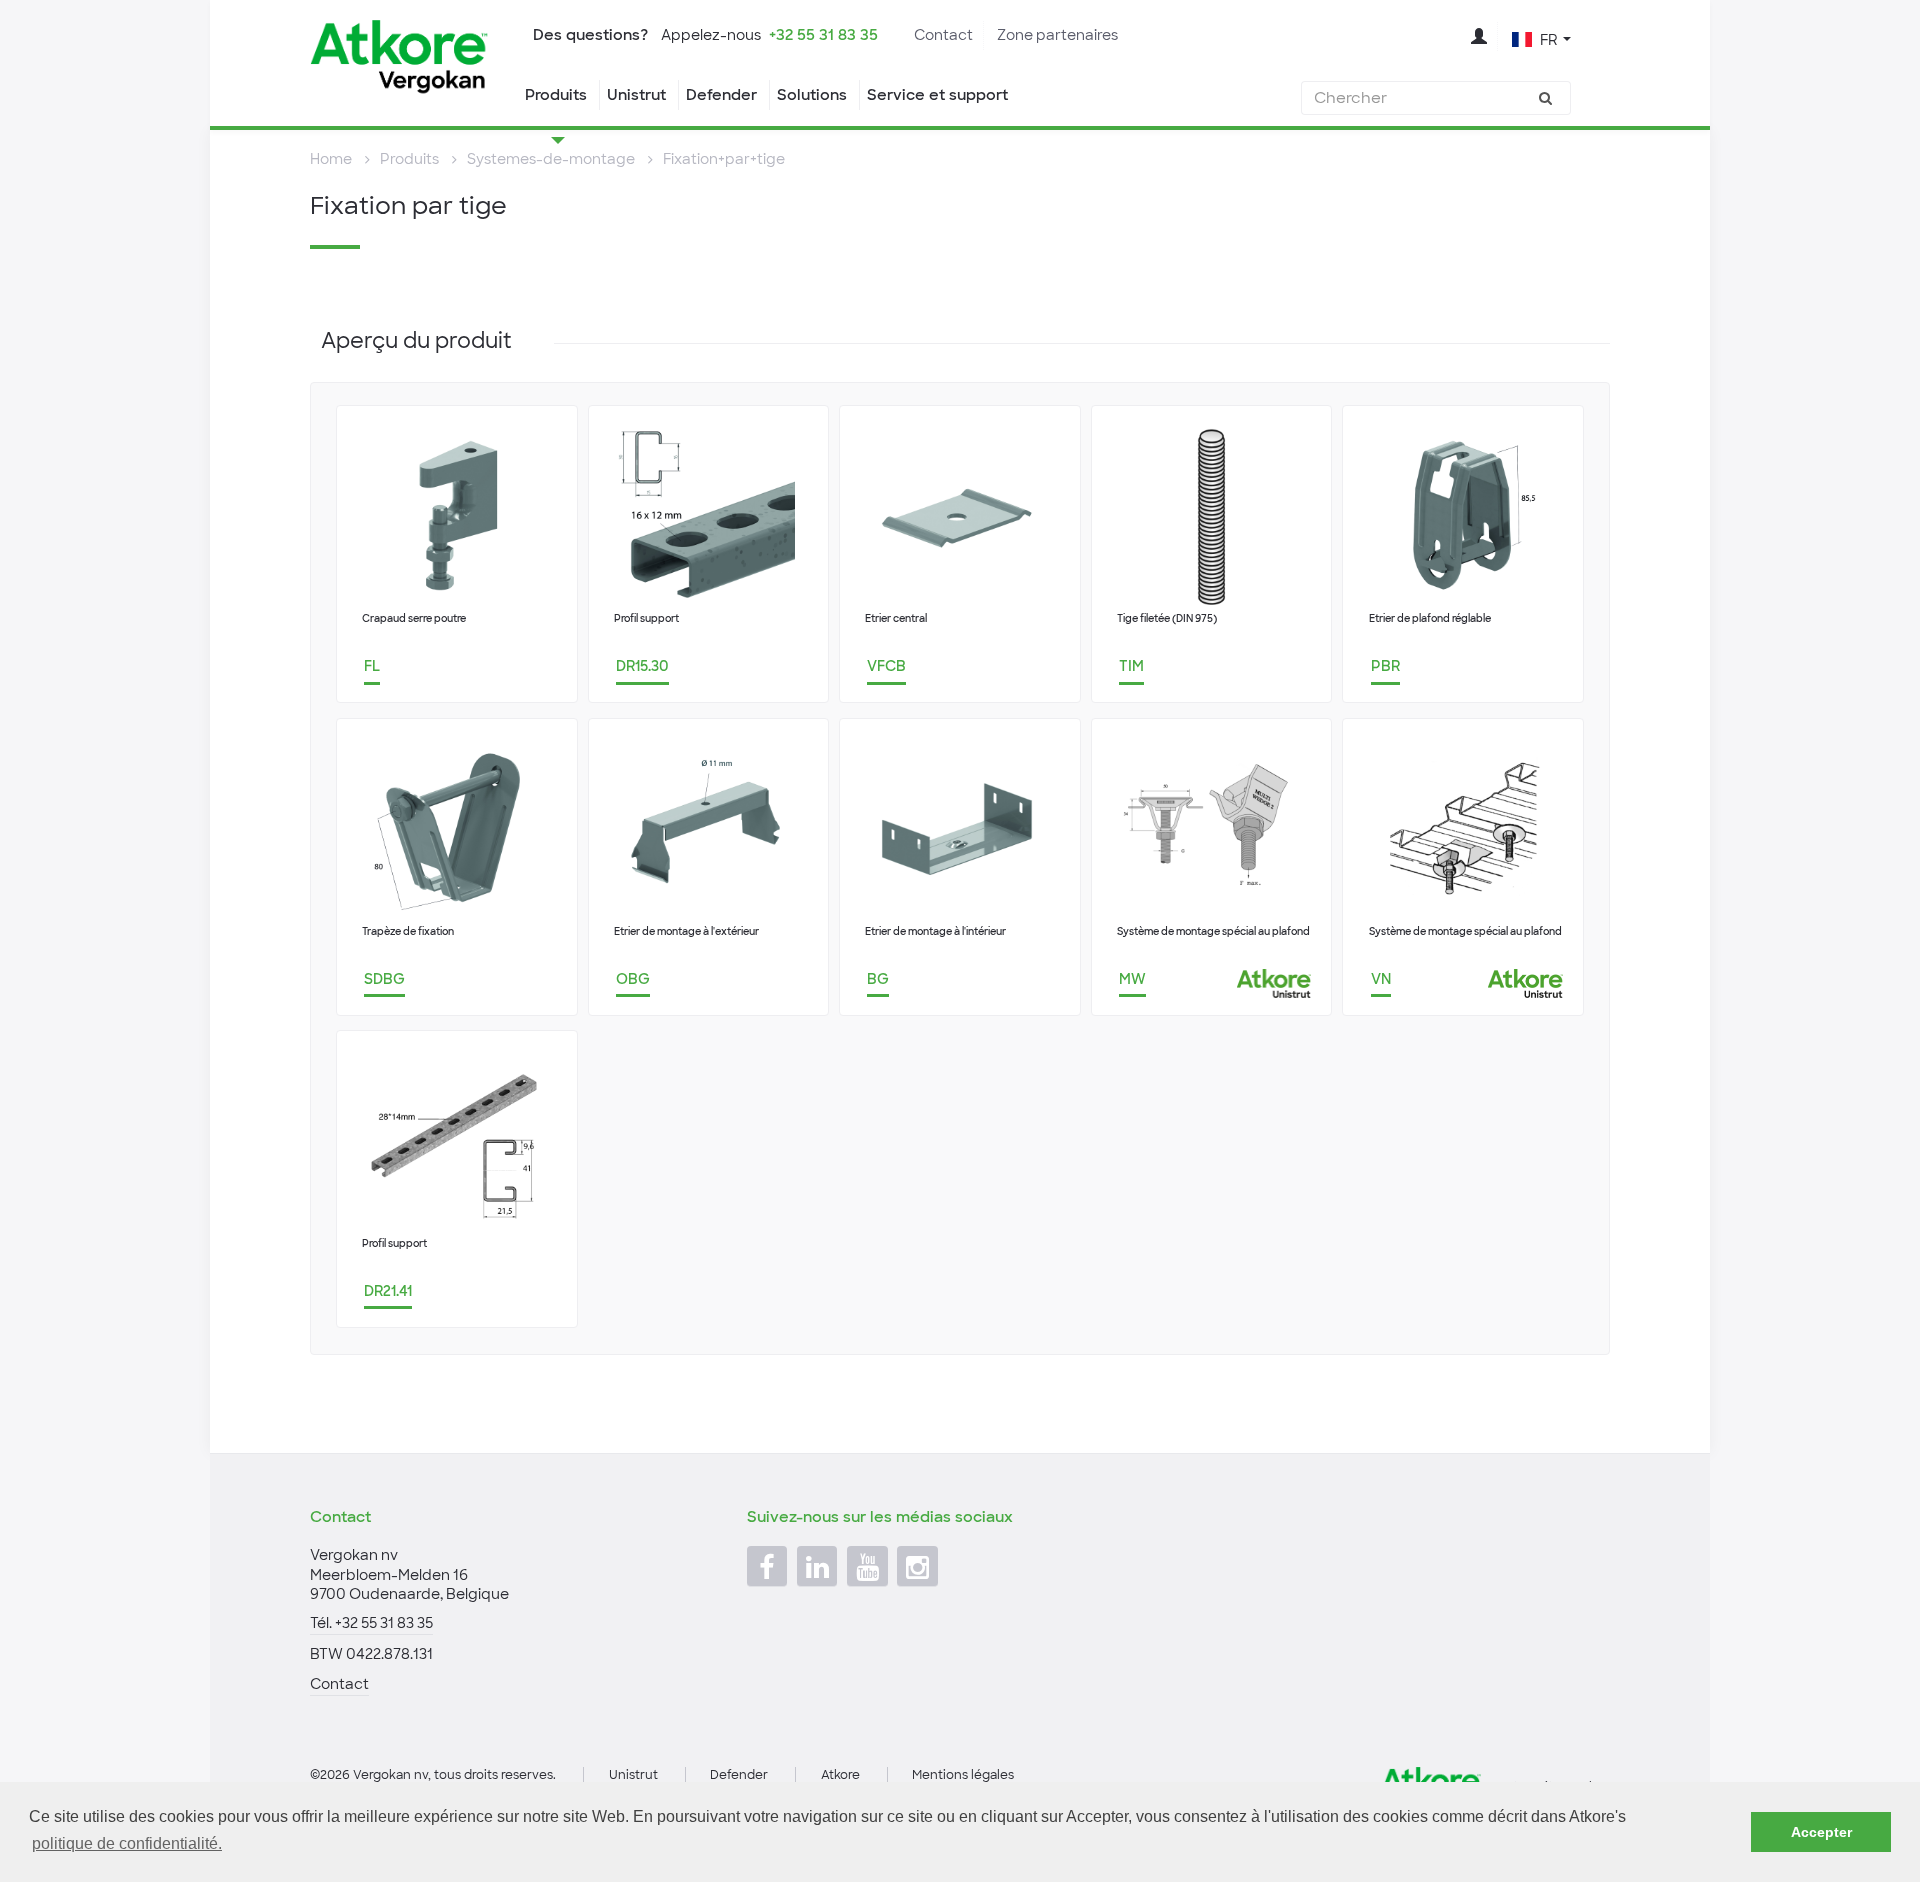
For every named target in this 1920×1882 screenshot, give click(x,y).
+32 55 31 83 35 (823, 35)
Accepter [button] (1821, 1832)
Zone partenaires (1057, 35)
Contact (943, 35)
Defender (721, 95)
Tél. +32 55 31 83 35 (371, 1623)
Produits (556, 95)
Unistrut (636, 95)
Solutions (812, 95)
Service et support (937, 95)
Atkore (840, 1775)
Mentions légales (963, 1775)
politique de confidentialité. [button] (127, 1843)
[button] (1541, 38)
